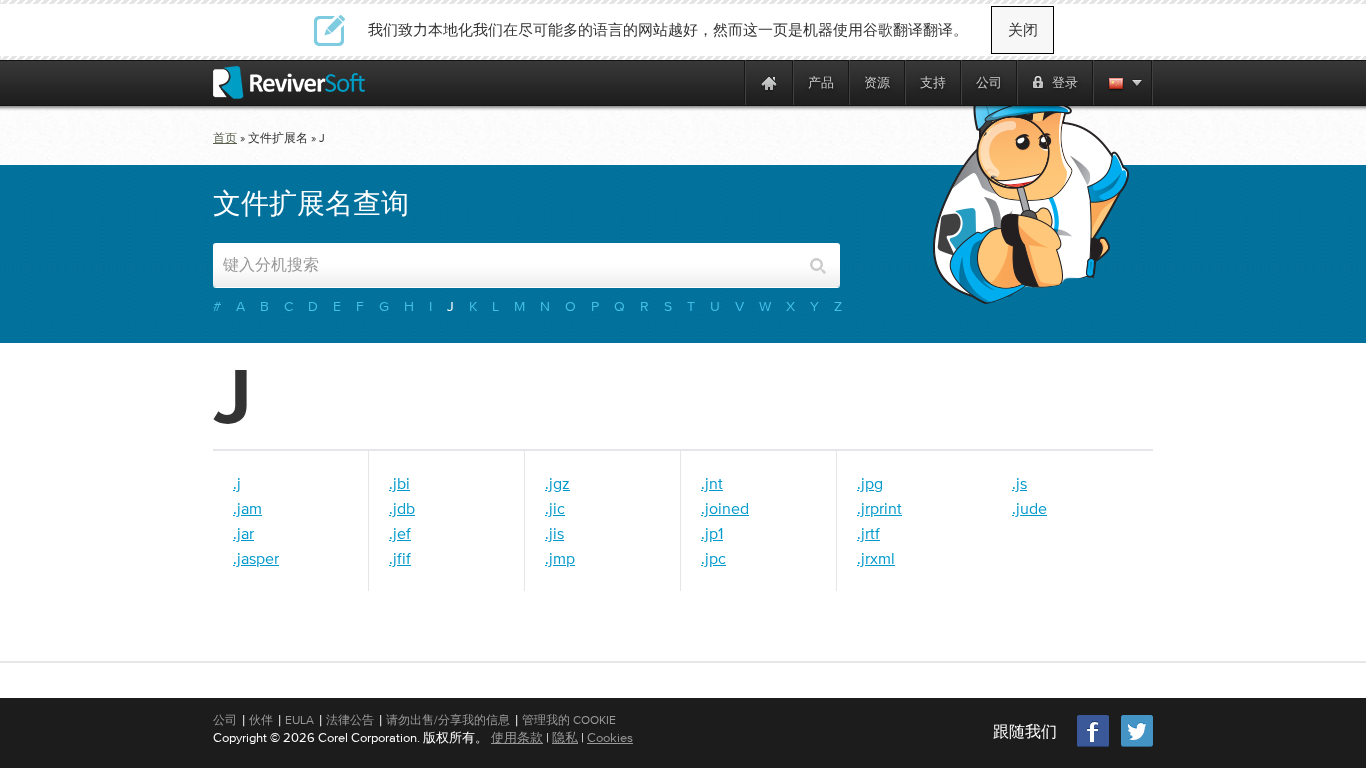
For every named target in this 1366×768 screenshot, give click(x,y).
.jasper (256, 558)
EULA (299, 720)
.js (1019, 483)
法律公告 (350, 720)
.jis (554, 533)
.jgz (557, 483)
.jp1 (712, 533)
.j (237, 483)
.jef (400, 533)
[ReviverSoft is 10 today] (725, 82)
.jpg (870, 483)
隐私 (565, 737)
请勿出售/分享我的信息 (448, 720)
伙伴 (261, 720)
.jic (555, 508)
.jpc (713, 558)
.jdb (402, 508)
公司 (225, 720)
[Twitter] (1137, 744)
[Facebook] (1094, 744)
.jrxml (876, 558)
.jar (243, 533)
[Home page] (769, 82)
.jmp (560, 558)
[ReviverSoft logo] (289, 82)
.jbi (399, 483)
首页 (225, 138)
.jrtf (868, 533)
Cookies (610, 737)
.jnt (712, 483)
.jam (247, 508)
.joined (725, 508)
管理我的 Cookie (569, 720)
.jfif (400, 558)
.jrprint (879, 508)
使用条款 (517, 737)
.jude (1029, 508)
